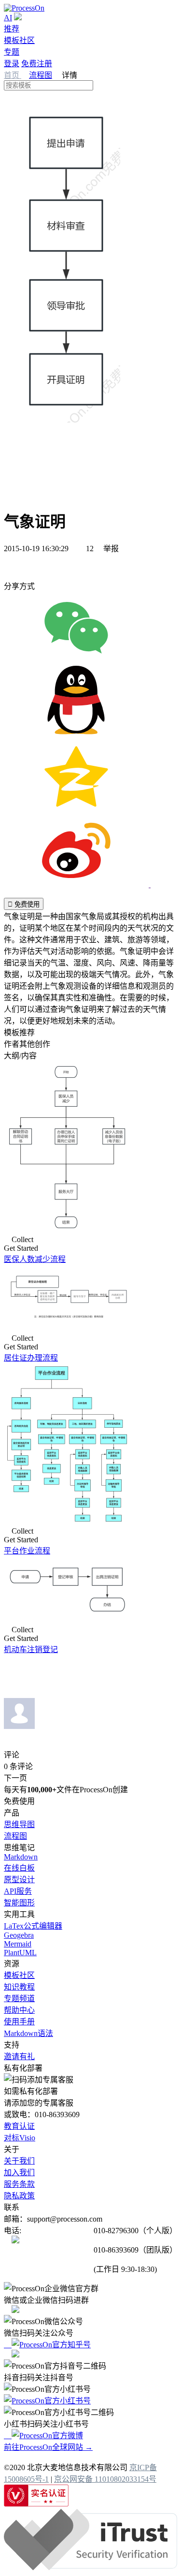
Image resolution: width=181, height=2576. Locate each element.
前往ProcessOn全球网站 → (48, 2447)
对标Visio (20, 2138)
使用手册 (19, 2022)
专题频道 (19, 1998)
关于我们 (19, 2161)
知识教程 (19, 1987)
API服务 (18, 1891)
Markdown (21, 1857)
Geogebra (19, 1935)
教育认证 (19, 2126)
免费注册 (37, 64)
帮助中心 (19, 2010)
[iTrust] (90, 2568)
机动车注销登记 (31, 1649)
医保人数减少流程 (35, 1259)
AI (8, 18)
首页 (13, 75)
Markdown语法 (28, 2033)
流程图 (41, 75)
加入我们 (19, 2173)
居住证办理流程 (31, 1358)
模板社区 (19, 40)
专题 (12, 52)
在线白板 (19, 1868)
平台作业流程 (27, 1551)
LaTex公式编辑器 (33, 1926)
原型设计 (19, 1880)
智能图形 (19, 1903)
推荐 (12, 29)
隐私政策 (19, 2196)
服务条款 (19, 2184)
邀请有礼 (19, 2056)
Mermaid (18, 1944)
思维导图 (19, 1824)
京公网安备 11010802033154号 (105, 2479)
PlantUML (20, 1953)
